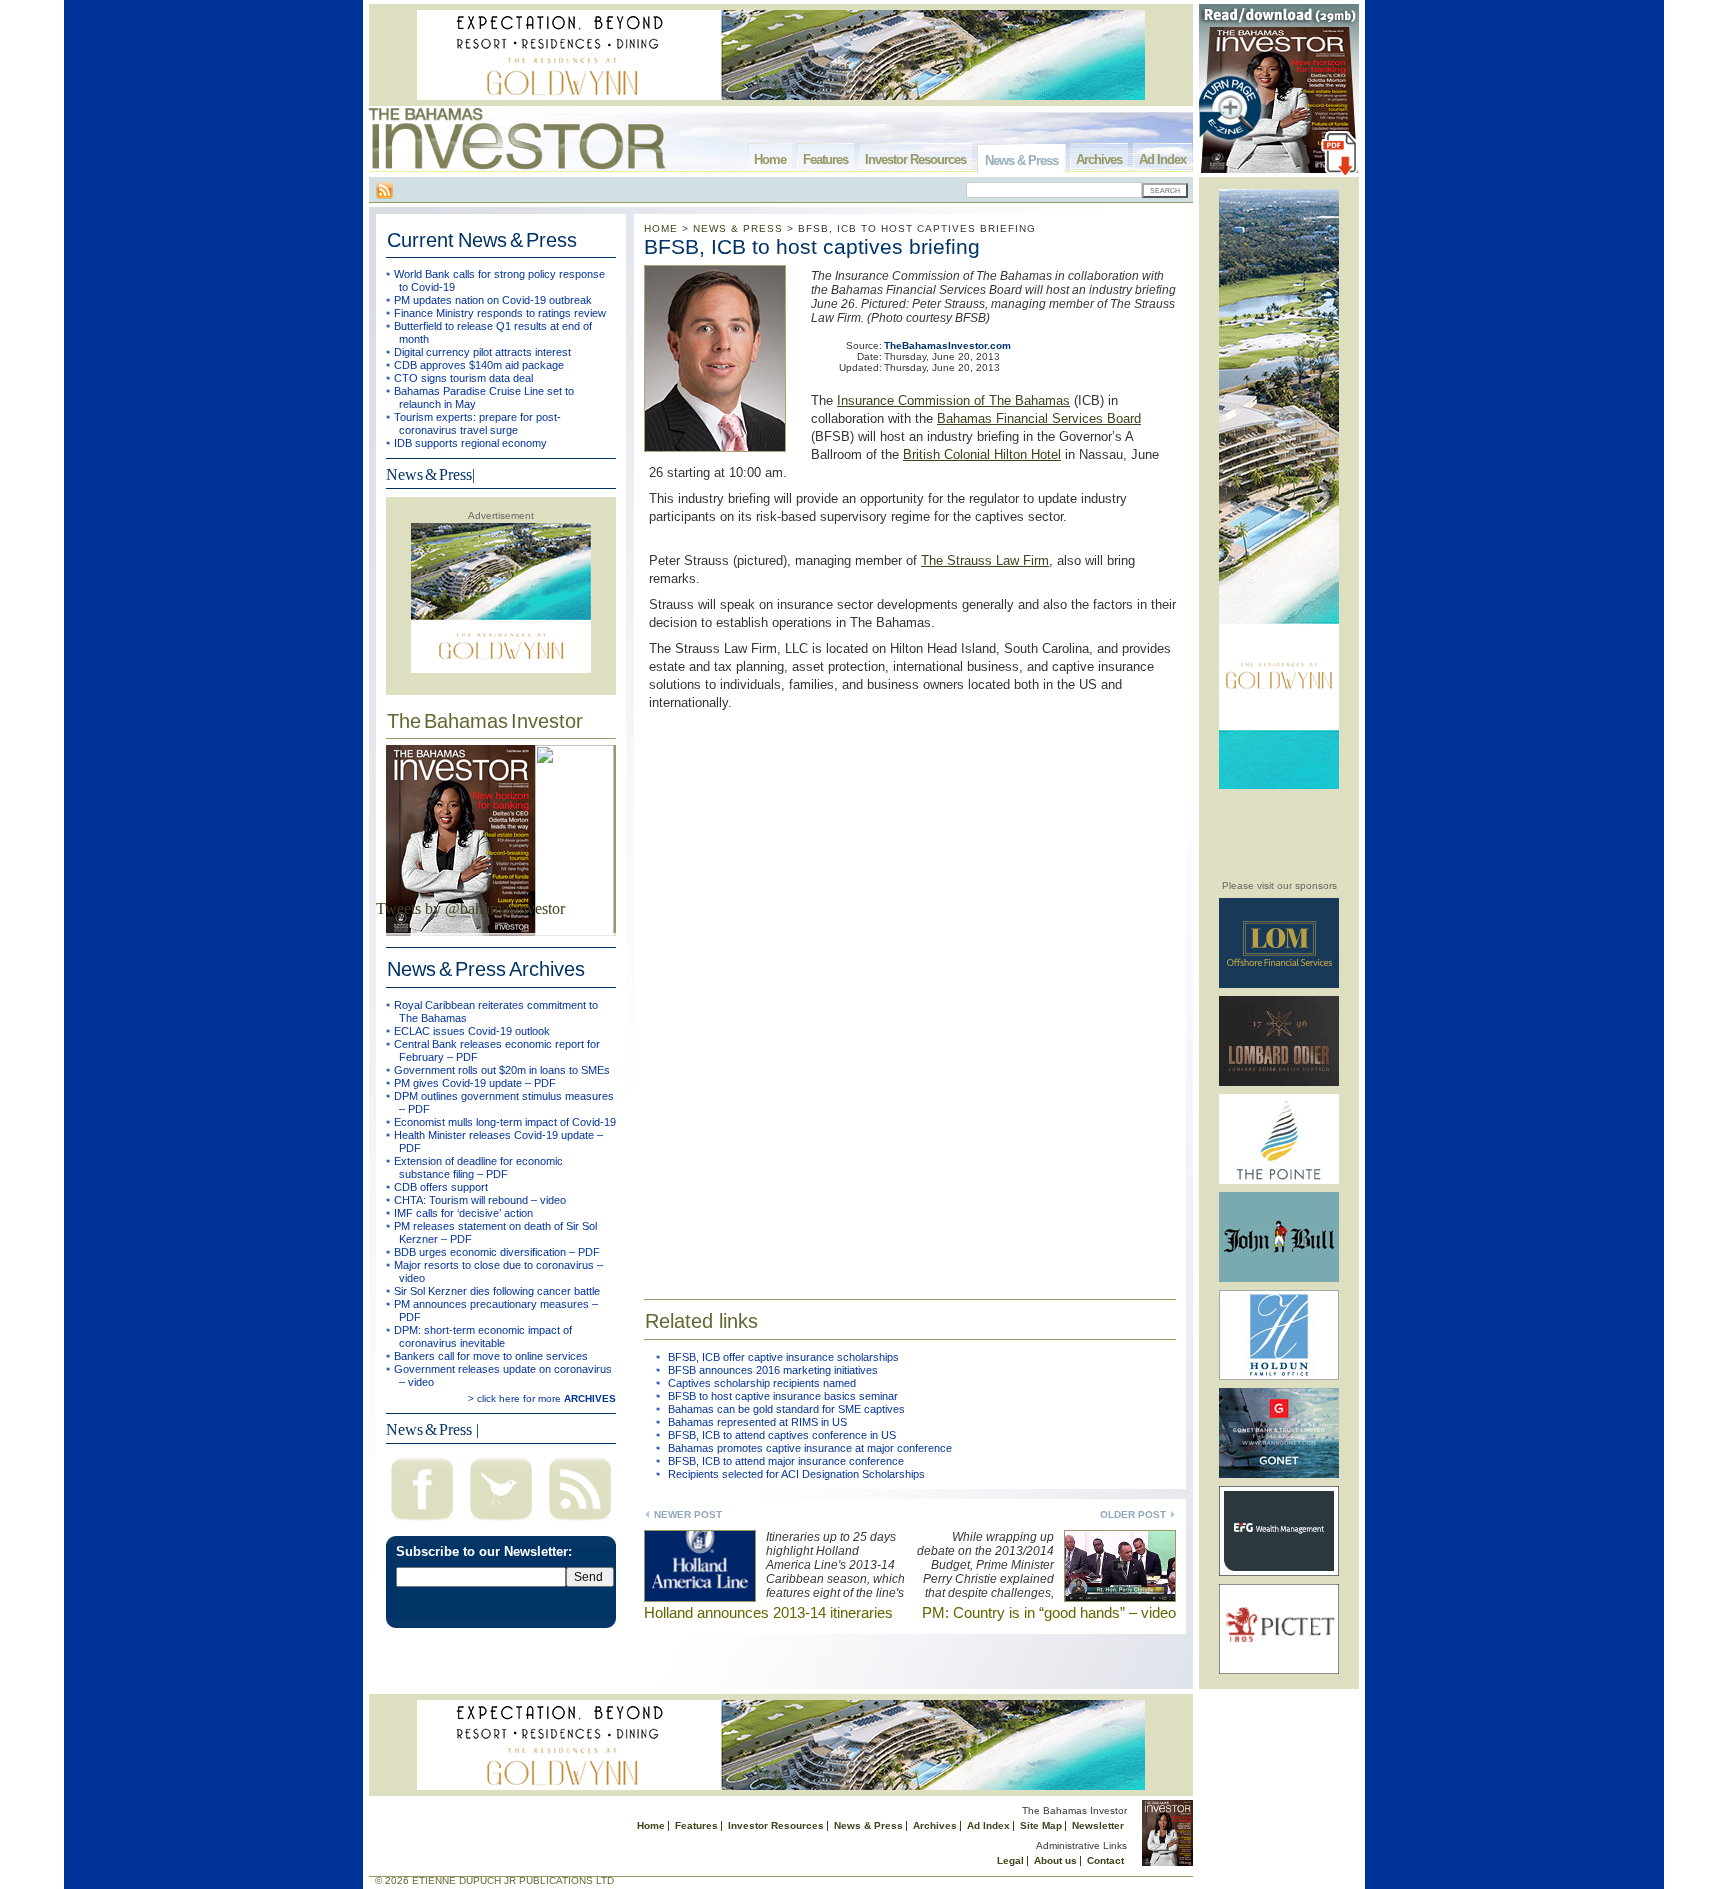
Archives (1099, 159)
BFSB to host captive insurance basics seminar (783, 1396)
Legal (1010, 1860)
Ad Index (1162, 159)
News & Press (1021, 160)
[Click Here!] (1279, 984)
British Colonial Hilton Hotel (982, 454)
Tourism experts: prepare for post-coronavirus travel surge (477, 423)
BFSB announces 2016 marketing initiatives (773, 1370)
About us (1055, 1860)
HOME (661, 228)
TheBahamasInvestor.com (947, 345)
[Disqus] (910, 992)
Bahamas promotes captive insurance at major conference (810, 1448)
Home (770, 159)
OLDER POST (1133, 1514)
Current (482, 240)
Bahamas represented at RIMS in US (757, 1422)
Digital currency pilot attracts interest (482, 352)
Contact (1105, 1860)
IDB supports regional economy (470, 443)
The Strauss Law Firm (985, 560)
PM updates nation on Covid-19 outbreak (493, 300)
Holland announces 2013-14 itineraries (768, 1612)
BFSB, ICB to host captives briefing (812, 246)
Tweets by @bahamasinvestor (470, 908)
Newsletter (1098, 1825)
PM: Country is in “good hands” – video (1049, 1612)
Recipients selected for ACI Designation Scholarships (796, 1474)
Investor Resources (915, 159)
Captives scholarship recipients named (762, 1383)
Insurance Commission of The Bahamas (953, 400)
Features (825, 159)
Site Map (1041, 1825)
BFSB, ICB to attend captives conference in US (782, 1435)
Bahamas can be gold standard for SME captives (786, 1409)
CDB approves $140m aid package (479, 365)
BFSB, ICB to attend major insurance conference (786, 1461)
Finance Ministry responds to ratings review (500, 313)
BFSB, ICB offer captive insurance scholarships (783, 1357)
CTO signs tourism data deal (463, 378)
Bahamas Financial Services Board (1039, 418)
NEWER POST (688, 1514)
